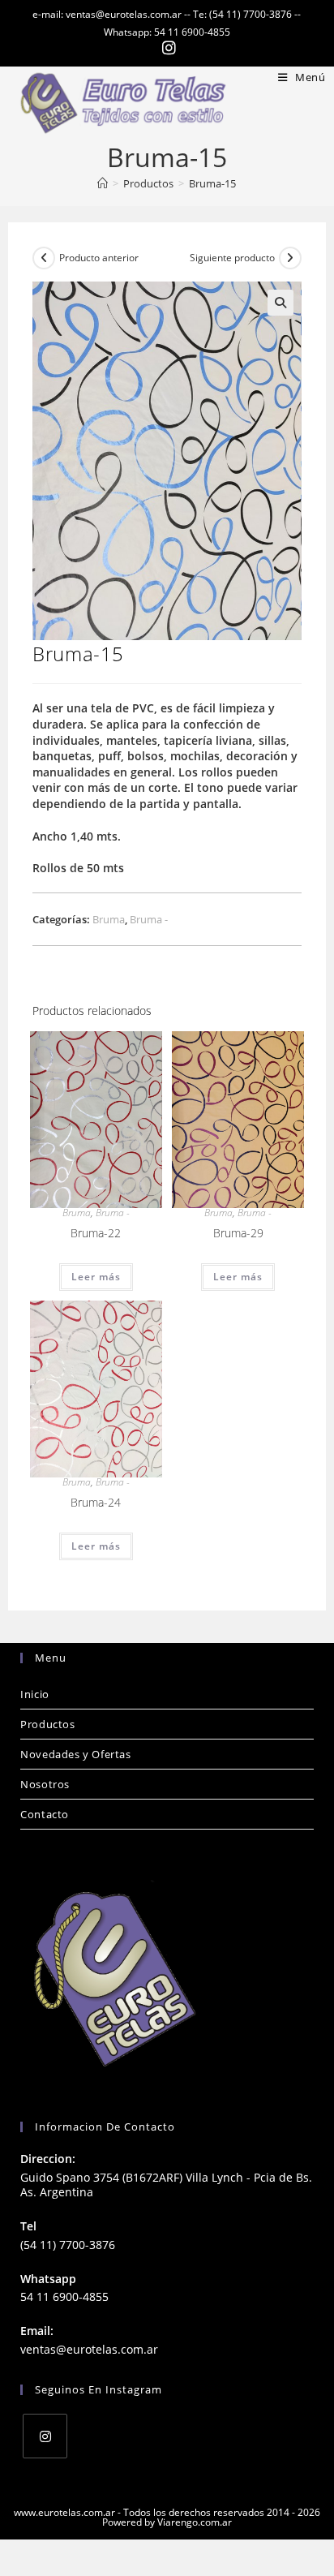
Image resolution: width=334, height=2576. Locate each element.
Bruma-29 (238, 1233)
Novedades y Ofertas (75, 1754)
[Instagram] (45, 2436)
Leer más (96, 1277)
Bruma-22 (96, 1233)
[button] (280, 303)
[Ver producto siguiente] (290, 258)
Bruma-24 (96, 1502)
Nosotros (45, 1784)
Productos (47, 1724)
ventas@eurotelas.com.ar (89, 2349)
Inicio (35, 1694)
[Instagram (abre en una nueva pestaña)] (167, 48)
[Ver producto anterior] (44, 258)
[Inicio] (103, 183)
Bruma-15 (212, 183)
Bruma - (149, 919)
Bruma (109, 919)
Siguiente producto (232, 258)
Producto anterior (99, 258)
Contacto (45, 1814)
